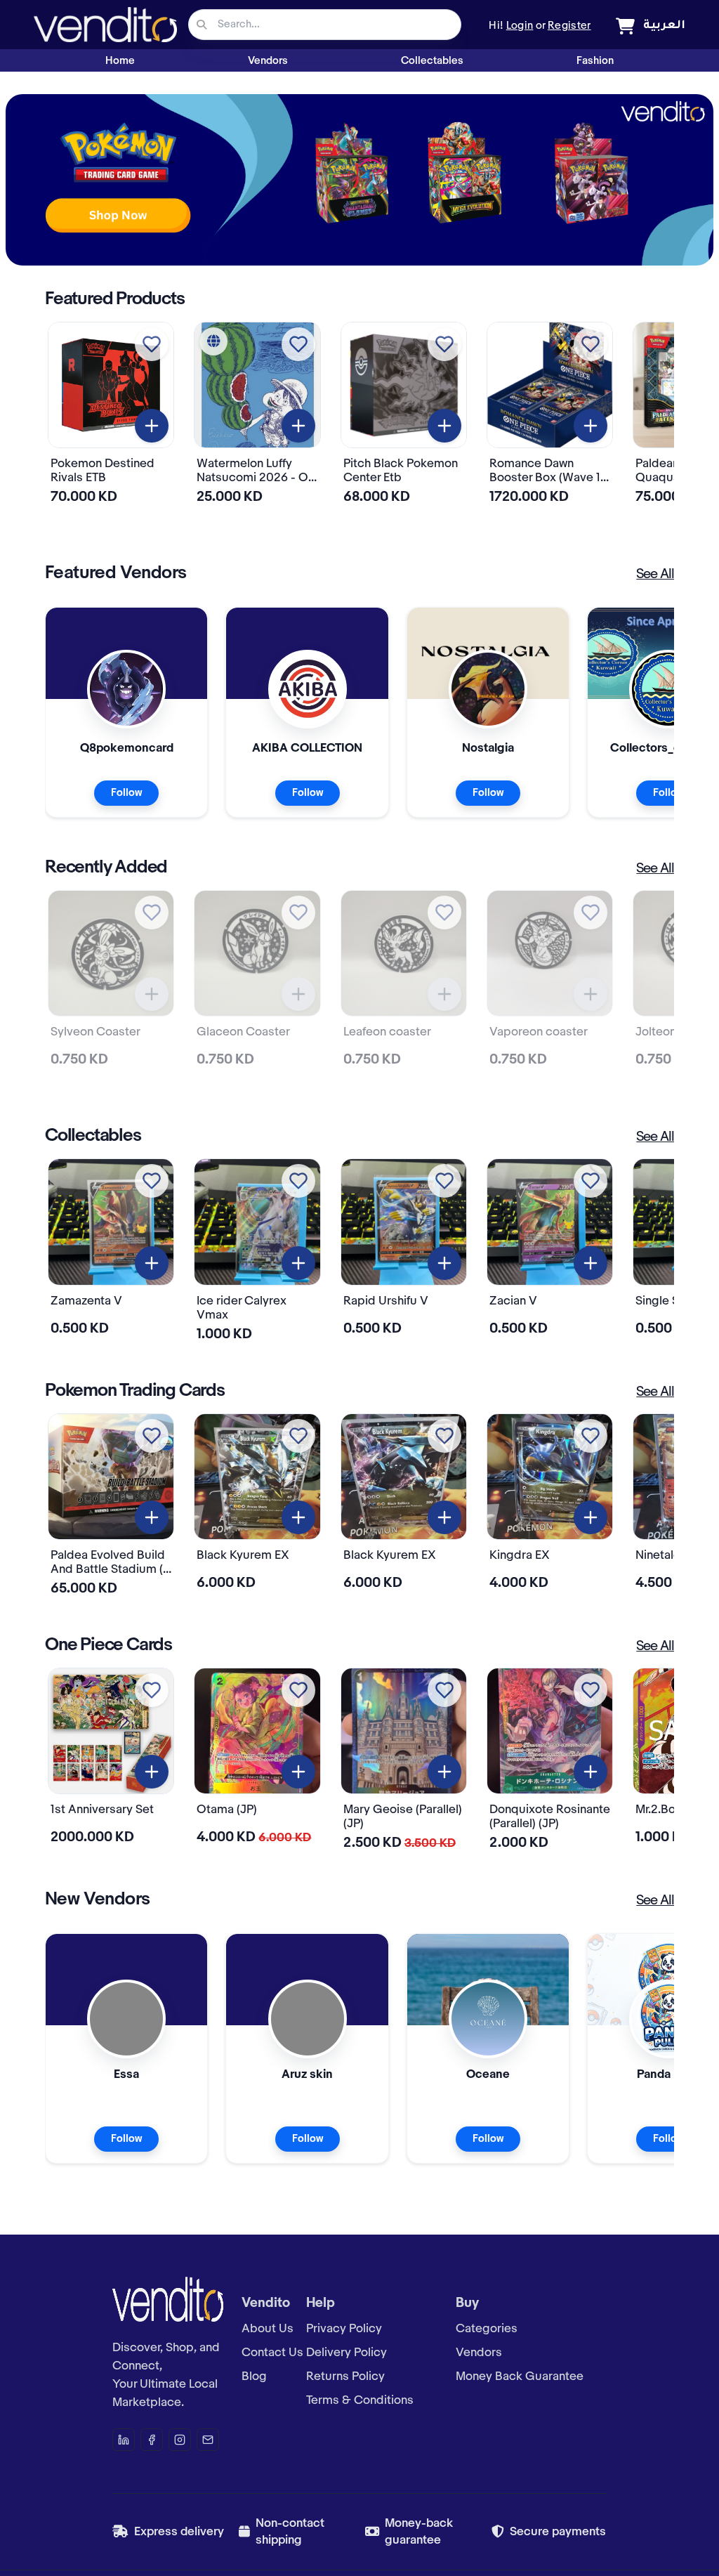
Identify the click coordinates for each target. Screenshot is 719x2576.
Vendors (268, 61)
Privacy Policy (344, 2329)
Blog (254, 2376)
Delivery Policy (347, 2353)
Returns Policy (345, 2376)
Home (120, 61)
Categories (487, 2329)
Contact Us (272, 2353)
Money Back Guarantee (520, 2376)
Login (520, 26)
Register (569, 26)
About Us (268, 2329)
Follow (126, 793)
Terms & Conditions (360, 2400)
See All (655, 575)
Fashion (595, 61)
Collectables (432, 61)
